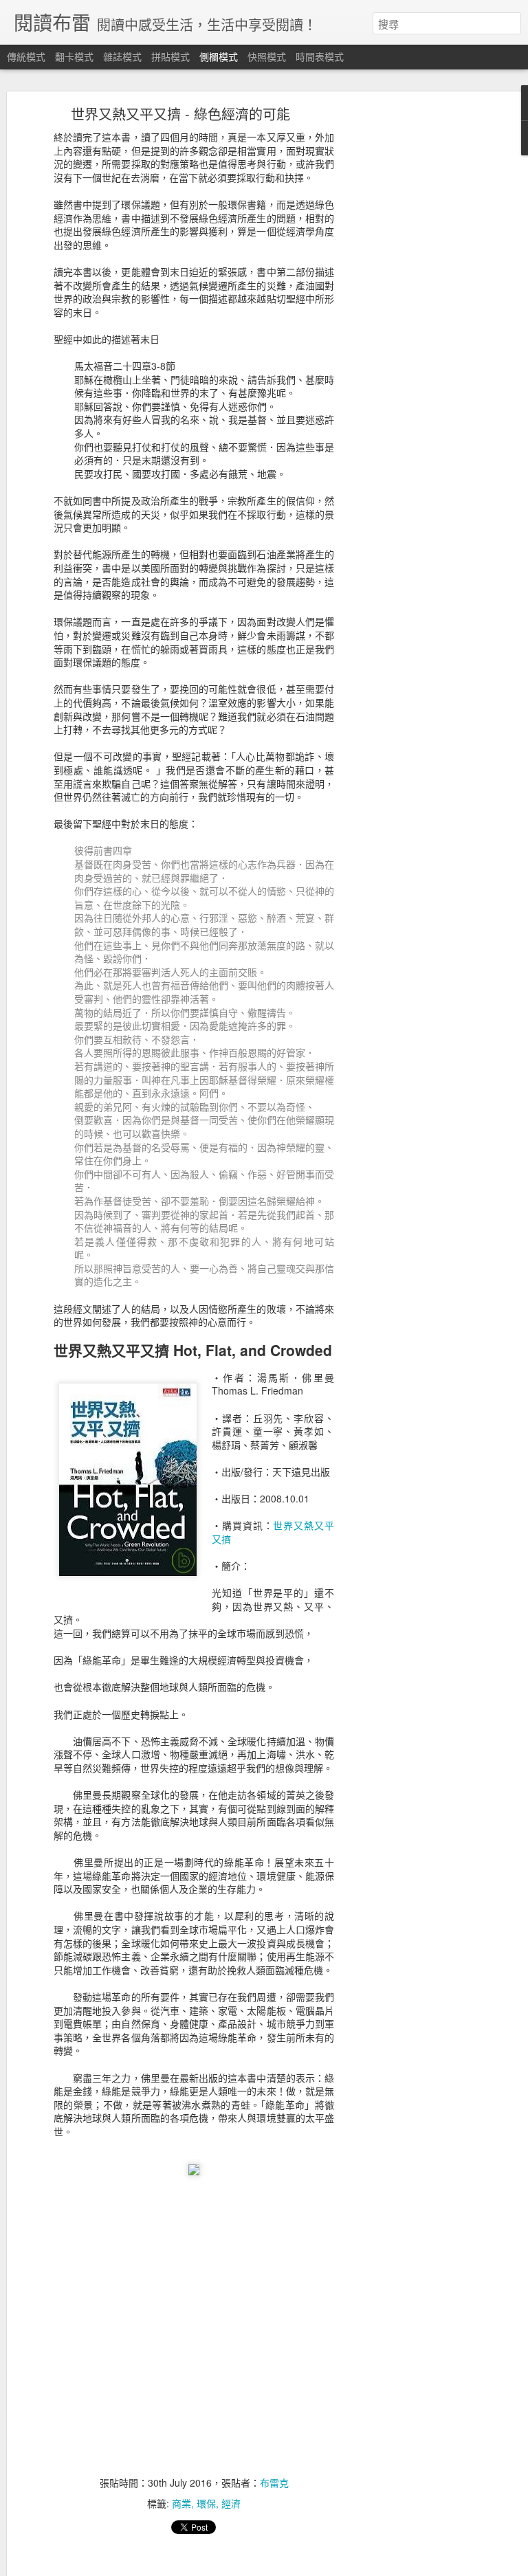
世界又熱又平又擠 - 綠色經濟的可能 (180, 114)
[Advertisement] (410, 327)
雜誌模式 (122, 56)
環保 (206, 2503)
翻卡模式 (74, 56)
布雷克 (274, 2483)
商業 (181, 2503)
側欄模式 (219, 56)
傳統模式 (26, 56)
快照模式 (267, 56)
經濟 (231, 2503)
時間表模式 (320, 56)
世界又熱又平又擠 (273, 1532)
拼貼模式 (170, 56)
